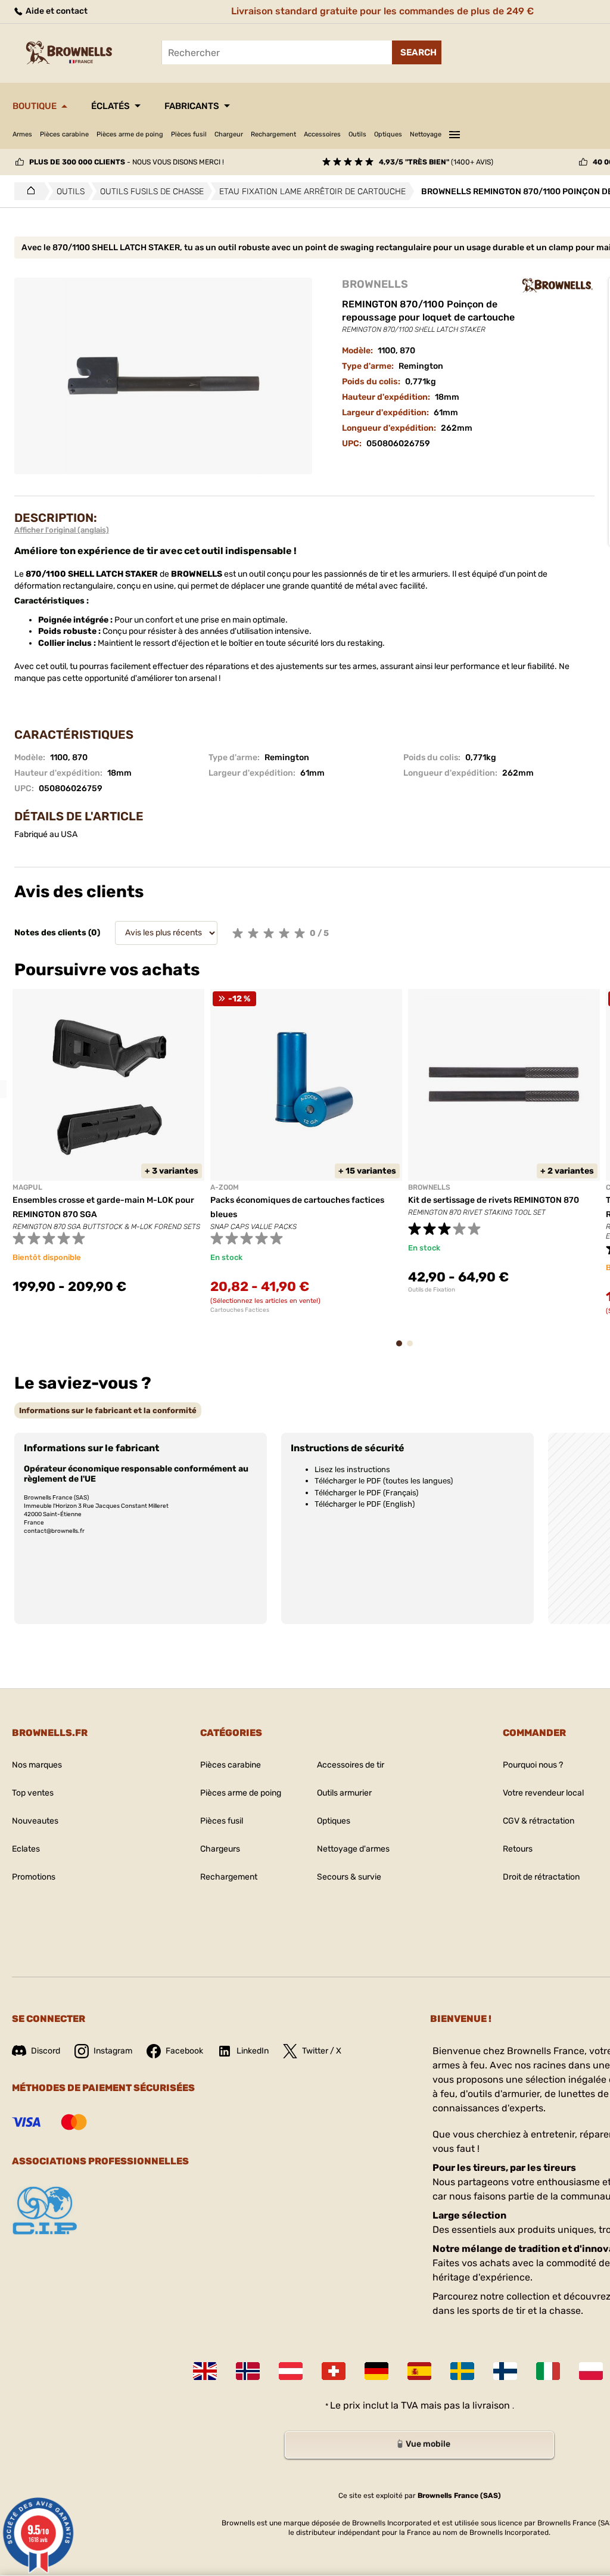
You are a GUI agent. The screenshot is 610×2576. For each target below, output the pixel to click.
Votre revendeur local (543, 1793)
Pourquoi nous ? (533, 1765)
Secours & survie (349, 1877)
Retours (518, 1849)
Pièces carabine (64, 134)
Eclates (26, 1849)
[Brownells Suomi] (505, 2371)
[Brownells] (558, 285)
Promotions (34, 1877)
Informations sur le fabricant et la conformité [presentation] (108, 1410)
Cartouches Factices (240, 1310)
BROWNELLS (375, 284)
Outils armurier (344, 1793)
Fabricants (192, 106)
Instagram (113, 2051)
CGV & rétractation (539, 1821)
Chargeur (229, 134)
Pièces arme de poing (130, 134)
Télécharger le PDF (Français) (366, 1493)
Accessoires (322, 134)
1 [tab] (403, 1349)
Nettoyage (426, 134)
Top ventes (33, 1793)
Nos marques (37, 1765)
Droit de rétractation (541, 1877)
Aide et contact (56, 11)
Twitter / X (322, 2051)
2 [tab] (413, 1349)
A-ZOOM (225, 1187)
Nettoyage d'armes (353, 1849)
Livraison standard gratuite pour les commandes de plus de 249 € (382, 11)
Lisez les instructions (352, 1469)
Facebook (184, 2051)
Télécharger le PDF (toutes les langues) (384, 1481)
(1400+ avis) (436, 162)
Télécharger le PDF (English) (365, 1504)
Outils (357, 134)
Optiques (388, 134)
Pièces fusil (189, 134)
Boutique (35, 106)
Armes (22, 134)
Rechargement (273, 134)
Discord (46, 2051)
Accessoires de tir (351, 1765)
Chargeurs (220, 1849)
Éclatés (111, 106)
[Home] (28, 191)
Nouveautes (35, 1821)
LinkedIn (253, 2051)
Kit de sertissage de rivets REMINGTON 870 (494, 1200)
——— (455, 133)
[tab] (108, 1410)
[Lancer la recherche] (417, 52)
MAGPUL (27, 1187)
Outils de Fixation (432, 1290)
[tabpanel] (108, 1149)
